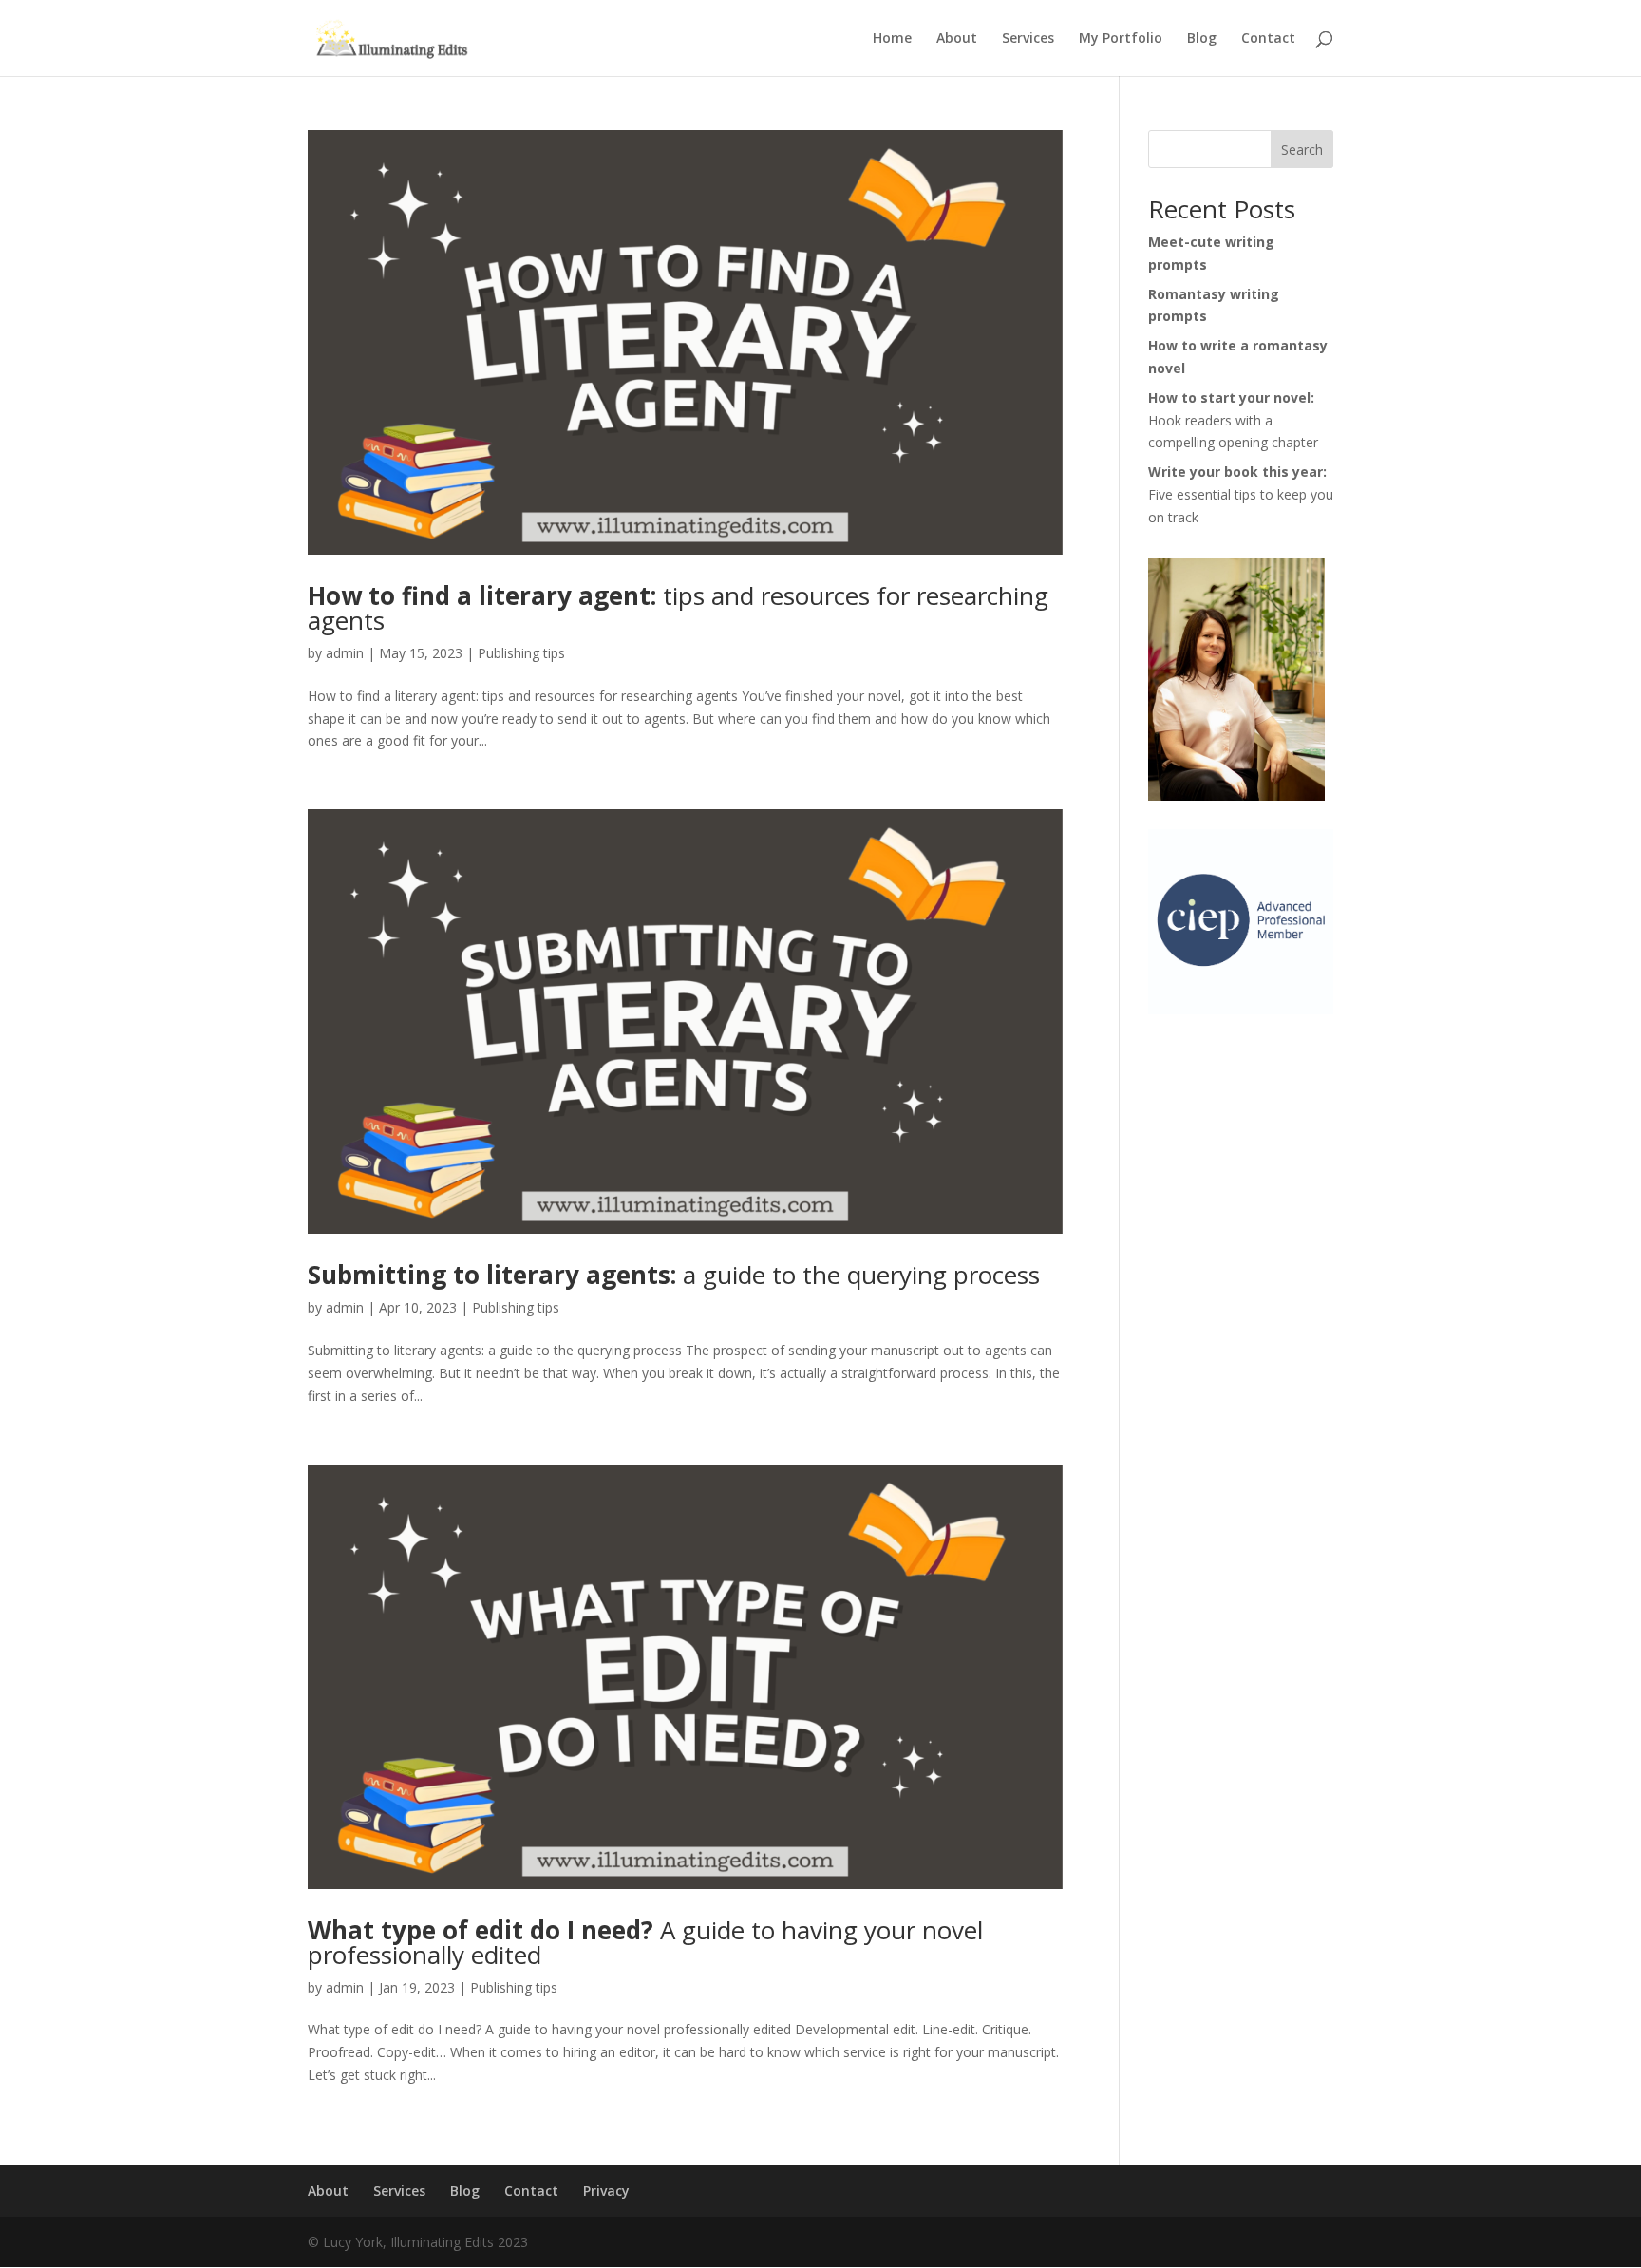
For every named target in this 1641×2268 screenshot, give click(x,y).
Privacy (606, 2191)
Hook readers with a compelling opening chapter (1233, 420)
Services (1028, 39)
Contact (1268, 39)
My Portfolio (1121, 39)
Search (1302, 150)
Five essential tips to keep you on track (1241, 494)
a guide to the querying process (674, 1275)
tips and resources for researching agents (678, 608)
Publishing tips (521, 653)
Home (892, 39)
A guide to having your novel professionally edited (645, 1942)
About (957, 39)
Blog (1202, 39)
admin (345, 653)
